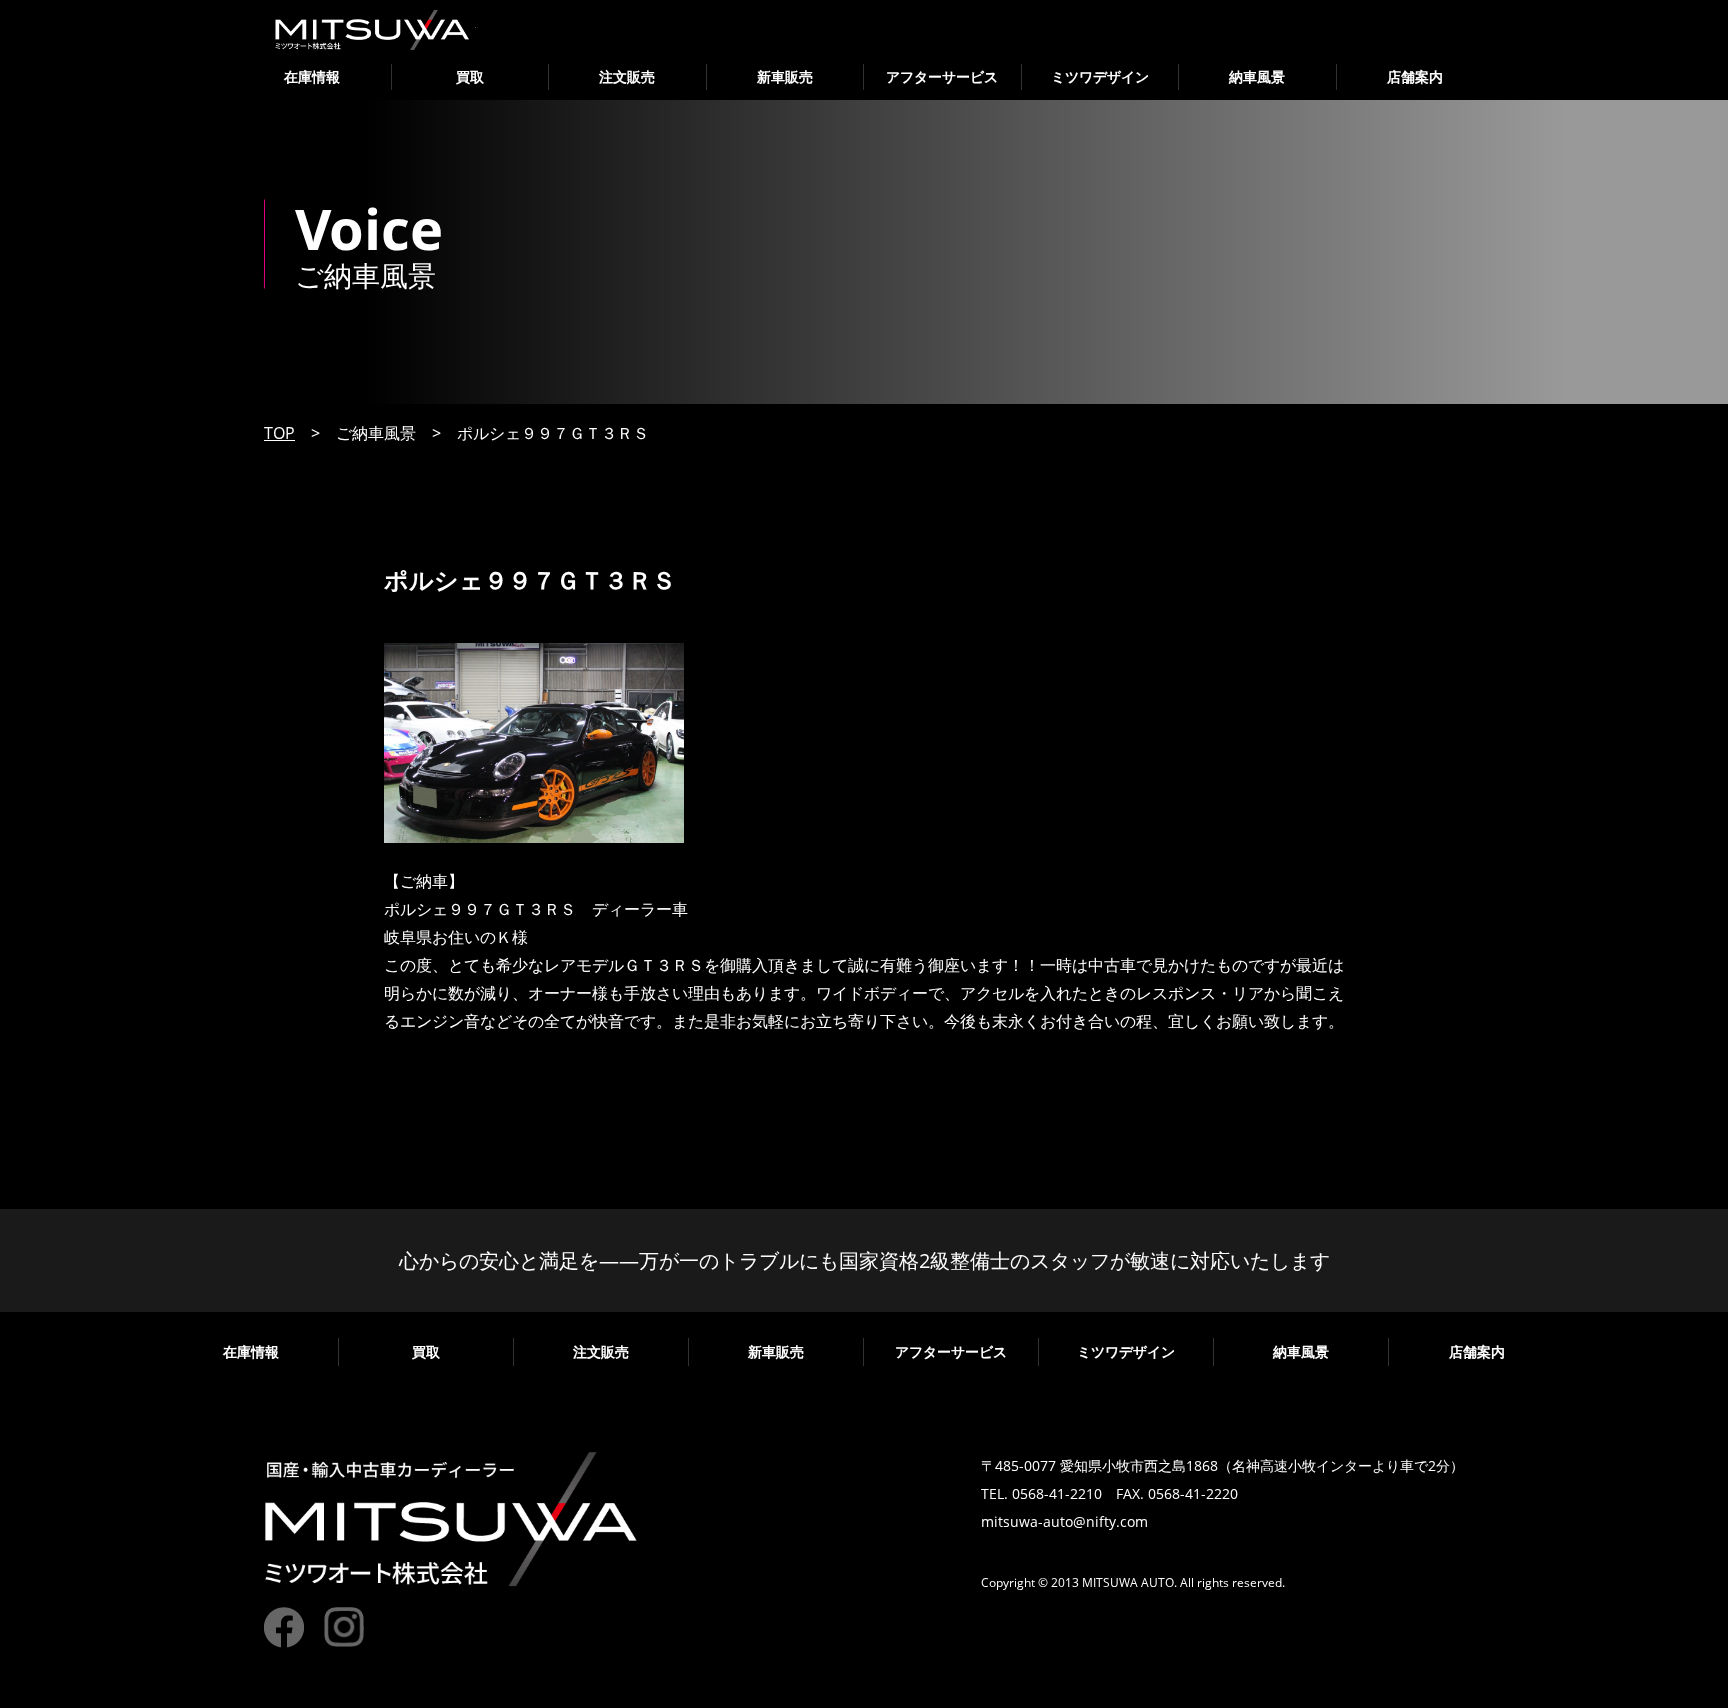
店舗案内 (1415, 76)
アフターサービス (942, 76)
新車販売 (785, 76)
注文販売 (627, 76)
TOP (279, 433)
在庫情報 (312, 76)
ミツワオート (372, 30)
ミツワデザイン (1100, 76)
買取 (470, 76)
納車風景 (1257, 76)
